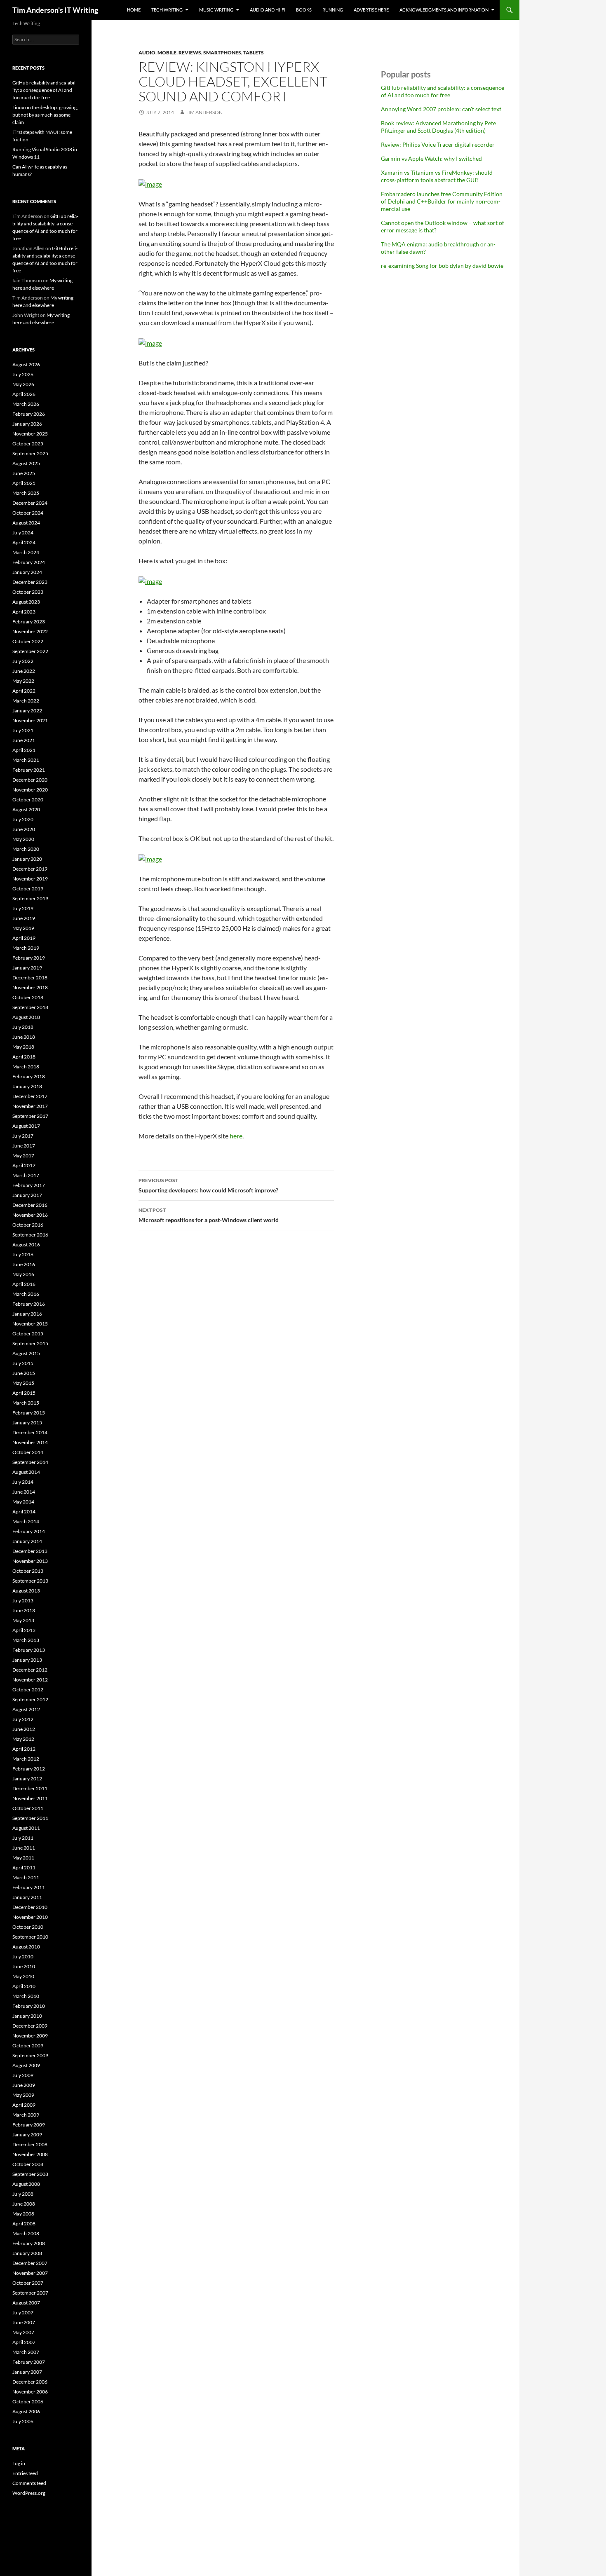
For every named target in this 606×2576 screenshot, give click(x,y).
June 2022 (24, 671)
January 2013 (27, 1660)
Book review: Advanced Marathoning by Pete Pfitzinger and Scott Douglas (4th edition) (438, 127)
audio (147, 53)
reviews (190, 53)
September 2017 (30, 1116)
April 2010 (24, 1986)
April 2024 (24, 542)
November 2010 (30, 1917)
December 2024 (30, 503)
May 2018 (23, 1047)
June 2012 (24, 1729)
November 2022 (30, 631)
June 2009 (24, 2085)
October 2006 (28, 2402)
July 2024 (23, 533)
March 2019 (26, 948)
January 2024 (27, 572)
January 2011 (27, 1897)
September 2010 (30, 1937)
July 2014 (23, 1482)
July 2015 (23, 1363)
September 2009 (30, 2055)
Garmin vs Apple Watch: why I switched (431, 158)
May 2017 (23, 1156)
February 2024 (29, 562)
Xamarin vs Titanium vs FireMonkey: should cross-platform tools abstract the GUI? (437, 176)
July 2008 (23, 2194)
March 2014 (26, 1521)
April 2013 (24, 1630)
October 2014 (28, 1452)
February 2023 (29, 622)
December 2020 (30, 780)
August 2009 (26, 2065)
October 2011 (28, 1808)
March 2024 (26, 552)
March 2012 (26, 1759)
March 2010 (26, 1996)
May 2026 (23, 384)
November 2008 (30, 2154)
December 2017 (30, 1096)
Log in (19, 2463)
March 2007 (26, 2352)
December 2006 (30, 2382)
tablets (254, 53)
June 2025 (24, 473)
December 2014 (30, 1432)
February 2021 (29, 770)
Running (333, 10)
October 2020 (28, 800)
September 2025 (30, 453)
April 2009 (24, 2105)
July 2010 (23, 1957)
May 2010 (23, 1976)
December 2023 (30, 582)
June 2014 (24, 1492)
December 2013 (30, 1551)
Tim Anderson (204, 112)
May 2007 (23, 2332)
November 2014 (30, 1442)
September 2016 (30, 1235)
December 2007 (30, 2263)
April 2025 (24, 483)
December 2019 (30, 869)
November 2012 (30, 1680)
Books (304, 10)
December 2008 (30, 2144)
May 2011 (23, 1858)
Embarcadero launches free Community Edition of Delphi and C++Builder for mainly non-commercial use (442, 201)
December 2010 (30, 1907)
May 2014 (23, 1502)
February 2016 (29, 1304)
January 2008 (27, 2253)
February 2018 (29, 1076)
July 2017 (23, 1136)
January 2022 (27, 711)
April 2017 (24, 1165)
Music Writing (216, 10)
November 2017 (30, 1106)
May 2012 (23, 1739)
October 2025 (28, 444)
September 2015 (30, 1343)
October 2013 (28, 1571)
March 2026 (26, 404)
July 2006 (23, 2421)
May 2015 (23, 1383)
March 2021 (26, 760)
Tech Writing (167, 10)
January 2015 (27, 1423)
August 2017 (26, 1126)
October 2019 (28, 889)
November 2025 (30, 434)
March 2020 (26, 849)
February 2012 (29, 1769)
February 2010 (29, 2006)
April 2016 (24, 1284)
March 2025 (26, 493)
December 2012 (30, 1670)
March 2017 (26, 1175)
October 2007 (28, 2283)
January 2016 (27, 1314)
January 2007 (27, 2372)
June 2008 (24, 2204)
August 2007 (26, 2303)
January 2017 (27, 1195)
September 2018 (30, 1007)
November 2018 (30, 987)
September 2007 (30, 2293)
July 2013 (23, 1601)
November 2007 (30, 2273)
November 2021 (30, 720)
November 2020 (30, 790)
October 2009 (28, 2046)
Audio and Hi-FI (268, 10)
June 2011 (24, 1848)
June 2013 (24, 1610)
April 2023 (24, 612)
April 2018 (24, 1057)
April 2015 (24, 1393)
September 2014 (30, 1462)
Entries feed (25, 2473)
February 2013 (29, 1650)
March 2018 (26, 1067)
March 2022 (26, 701)
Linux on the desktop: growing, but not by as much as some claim (45, 115)
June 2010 (24, 1966)
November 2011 (30, 1798)
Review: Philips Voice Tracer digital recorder (438, 144)
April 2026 (24, 394)
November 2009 (30, 2036)
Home (134, 10)
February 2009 (29, 2125)
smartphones (222, 53)
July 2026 (23, 374)
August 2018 (26, 1017)
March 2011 (26, 1877)
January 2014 (27, 1541)
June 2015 (24, 1373)
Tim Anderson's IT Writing (55, 10)
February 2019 (29, 958)
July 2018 (23, 1027)
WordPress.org (29, 2493)
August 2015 (26, 1353)
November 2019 (30, 879)
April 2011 (24, 1868)
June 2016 (24, 1264)
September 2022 (30, 651)
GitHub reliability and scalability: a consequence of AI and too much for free (443, 91)
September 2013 (30, 1581)
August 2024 (26, 523)
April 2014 (24, 1512)
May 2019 (23, 928)
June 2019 (24, 918)
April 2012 (24, 1749)
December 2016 (30, 1205)
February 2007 (29, 2362)
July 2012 (23, 1719)
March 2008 (26, 2233)
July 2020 (23, 819)
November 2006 (30, 2392)
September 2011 (30, 1818)
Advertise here (371, 10)
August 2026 (26, 364)
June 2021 (24, 740)
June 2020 (24, 829)
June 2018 (24, 1037)
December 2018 (30, 978)
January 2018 (27, 1086)
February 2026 (29, 414)
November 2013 (30, 1561)
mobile (167, 53)
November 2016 (30, 1215)
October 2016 (28, 1225)
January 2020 (27, 859)
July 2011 (23, 1838)
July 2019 (23, 908)
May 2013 (23, 1620)
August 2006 (26, 2411)
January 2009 (27, 2135)
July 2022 (23, 661)
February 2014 (29, 1531)
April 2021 (24, 750)
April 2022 (24, 691)
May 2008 (23, 2214)
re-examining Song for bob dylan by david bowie (442, 266)
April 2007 (24, 2342)
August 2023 (26, 602)
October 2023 (28, 592)
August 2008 (26, 2184)
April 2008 (24, 2224)
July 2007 (23, 2313)
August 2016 (26, 1245)
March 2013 (26, 1640)
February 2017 (29, 1185)
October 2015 (28, 1334)
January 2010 (27, 2016)
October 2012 (28, 1690)
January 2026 (27, 424)
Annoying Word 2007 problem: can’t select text (441, 109)
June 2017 (24, 1146)
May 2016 (23, 1274)
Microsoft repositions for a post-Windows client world (209, 1215)
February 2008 (29, 2243)
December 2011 (30, 1788)
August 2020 (26, 809)
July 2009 (23, 2075)
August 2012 (26, 1709)
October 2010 (28, 1927)
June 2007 (24, 2322)
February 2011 (29, 1887)
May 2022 (23, 681)
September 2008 (30, 2174)
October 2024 (28, 513)
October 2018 (28, 997)
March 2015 (26, 1403)
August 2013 (26, 1591)
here (236, 1136)
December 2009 (30, 2026)
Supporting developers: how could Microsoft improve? (208, 1185)
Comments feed (29, 2483)
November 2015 (30, 1324)
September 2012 (30, 1699)
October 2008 (28, 2164)
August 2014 (26, 1472)
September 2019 (30, 898)
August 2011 (26, 1828)
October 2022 (28, 641)
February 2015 (29, 1413)
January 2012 (27, 1779)
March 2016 (26, 1294)
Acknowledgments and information (444, 10)
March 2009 (26, 2115)
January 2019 (27, 968)
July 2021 (23, 730)
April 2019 (24, 938)
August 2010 (26, 1947)
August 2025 (26, 463)
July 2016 (23, 1254)
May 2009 (23, 2095)
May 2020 (23, 839)
